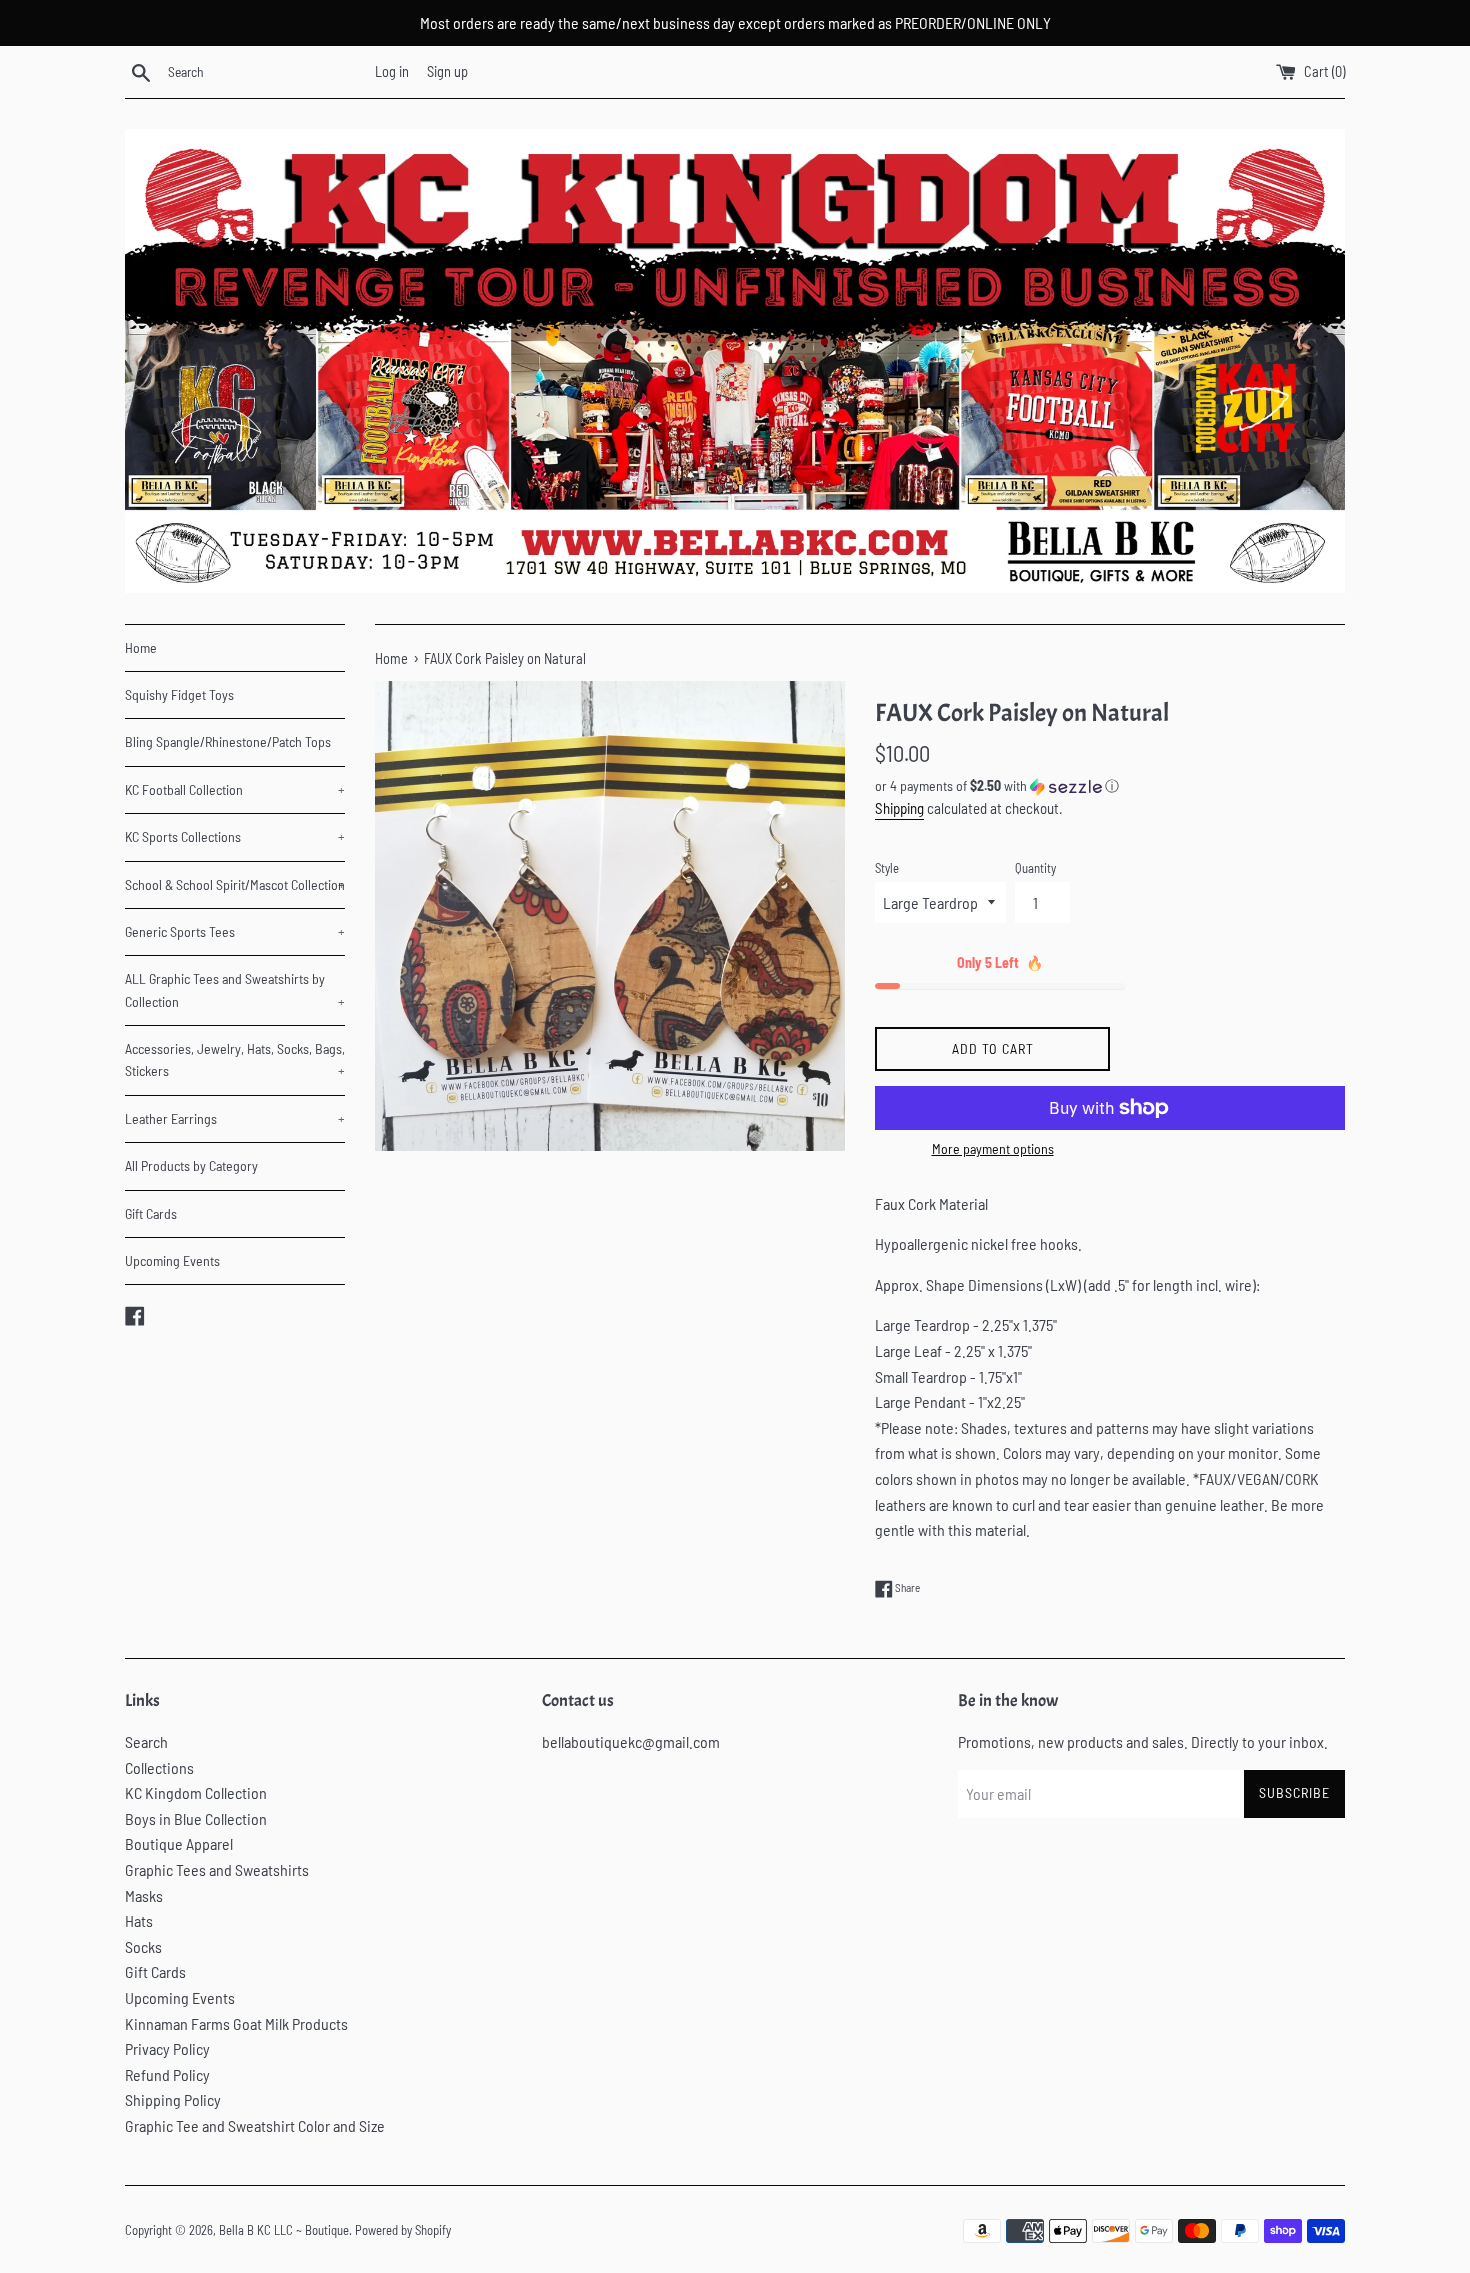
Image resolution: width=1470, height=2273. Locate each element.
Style (887, 868)
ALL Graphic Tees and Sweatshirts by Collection (235, 989)
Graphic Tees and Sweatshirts (217, 1869)
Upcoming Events (172, 1260)
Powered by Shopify (403, 2230)
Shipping (899, 808)
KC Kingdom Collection (196, 1792)
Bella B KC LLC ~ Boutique (284, 2230)
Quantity (1035, 868)
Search (146, 1741)
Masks (144, 1895)
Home (141, 647)
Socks (143, 1946)
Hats (139, 1920)
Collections (159, 1767)
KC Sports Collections (235, 836)
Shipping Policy (173, 2099)
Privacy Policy (167, 2048)
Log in (392, 71)
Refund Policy (167, 2074)
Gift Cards (151, 1213)
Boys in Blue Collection (196, 1818)
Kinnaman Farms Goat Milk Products (236, 2023)
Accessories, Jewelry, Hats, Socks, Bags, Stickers (235, 1059)
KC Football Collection (235, 789)
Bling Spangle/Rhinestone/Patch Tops (228, 741)
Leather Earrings (235, 1118)
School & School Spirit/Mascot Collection (235, 884)
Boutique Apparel (179, 1843)
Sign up (447, 71)
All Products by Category (191, 1165)
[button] (1110, 786)
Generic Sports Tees (235, 931)
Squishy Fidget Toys (179, 694)
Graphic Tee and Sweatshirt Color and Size (255, 2125)
